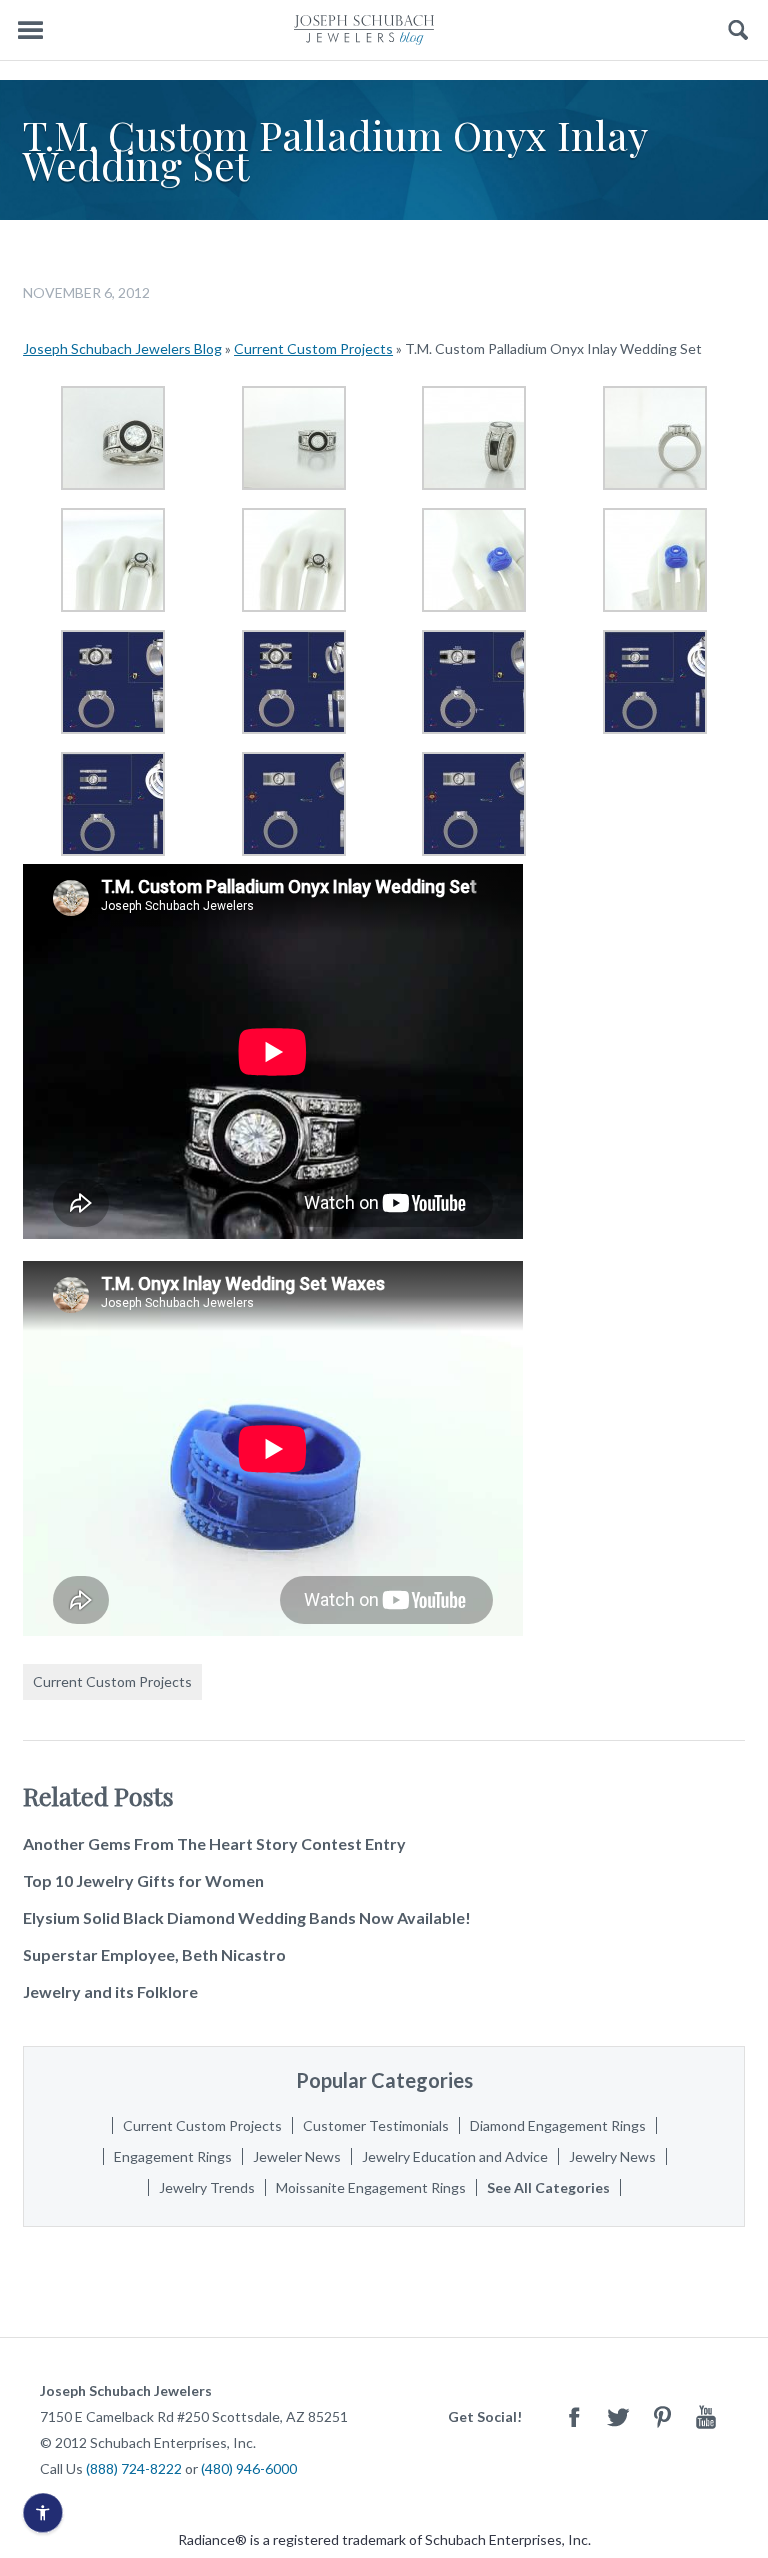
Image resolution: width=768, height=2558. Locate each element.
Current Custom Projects (313, 348)
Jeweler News (297, 2156)
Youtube (706, 2416)
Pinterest (662, 2416)
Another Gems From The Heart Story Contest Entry (214, 1843)
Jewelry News (612, 2156)
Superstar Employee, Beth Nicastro (154, 1954)
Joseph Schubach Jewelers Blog (122, 348)
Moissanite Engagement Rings (371, 2187)
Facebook (574, 2416)
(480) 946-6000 (249, 2468)
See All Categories (548, 2187)
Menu (30, 30)
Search (738, 30)
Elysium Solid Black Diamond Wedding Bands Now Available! (247, 1917)
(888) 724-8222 (134, 2468)
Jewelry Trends (207, 2187)
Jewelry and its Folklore (110, 1991)
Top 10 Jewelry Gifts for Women (143, 1880)
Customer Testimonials (376, 2125)
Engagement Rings (173, 2156)
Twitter (618, 2416)
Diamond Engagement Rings (558, 2125)
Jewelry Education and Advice (455, 2156)
